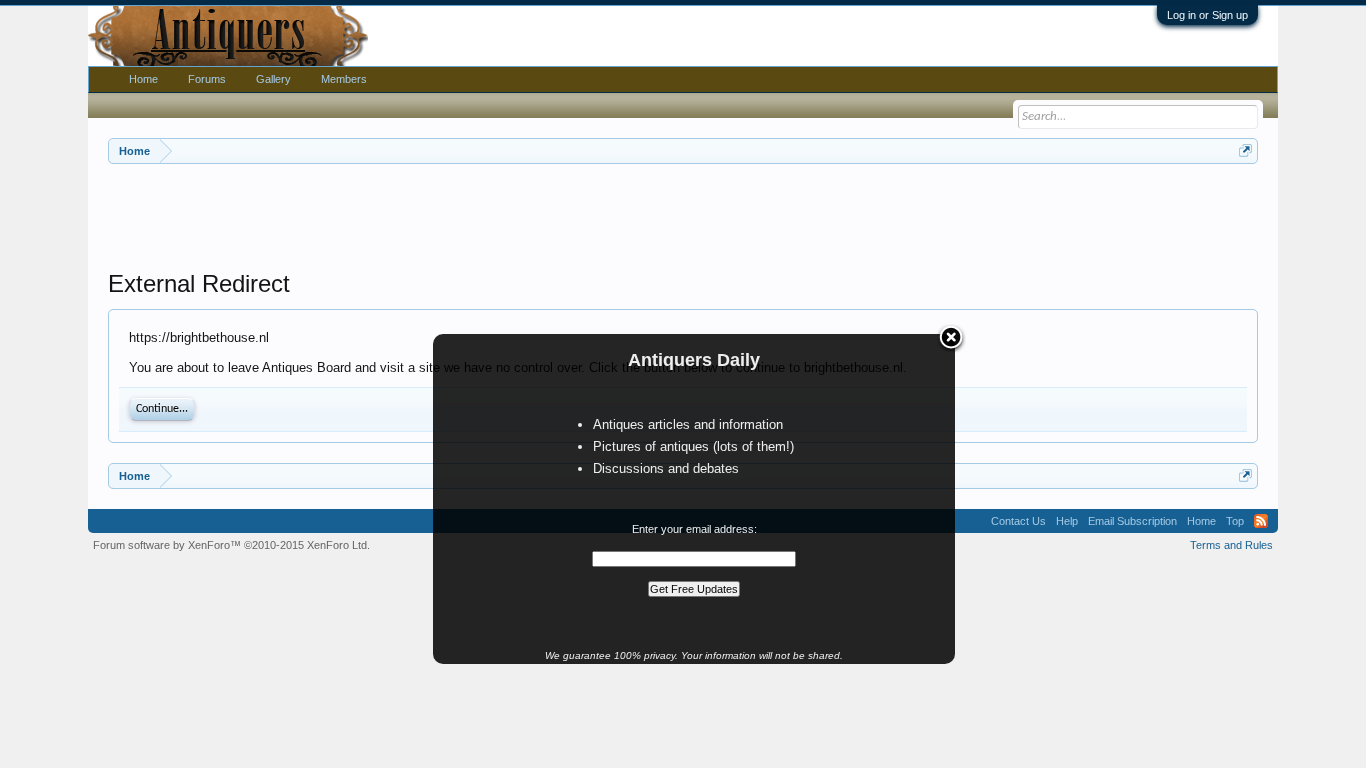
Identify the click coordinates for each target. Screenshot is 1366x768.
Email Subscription (1132, 521)
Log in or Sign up (1207, 15)
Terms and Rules (1231, 545)
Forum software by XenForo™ (231, 545)
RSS (1261, 521)
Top (1235, 521)
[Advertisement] (683, 219)
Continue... (162, 409)
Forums (207, 79)
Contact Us (1018, 521)
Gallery (273, 79)
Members (344, 79)
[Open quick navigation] (1245, 150)
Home (143, 79)
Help (1067, 521)
